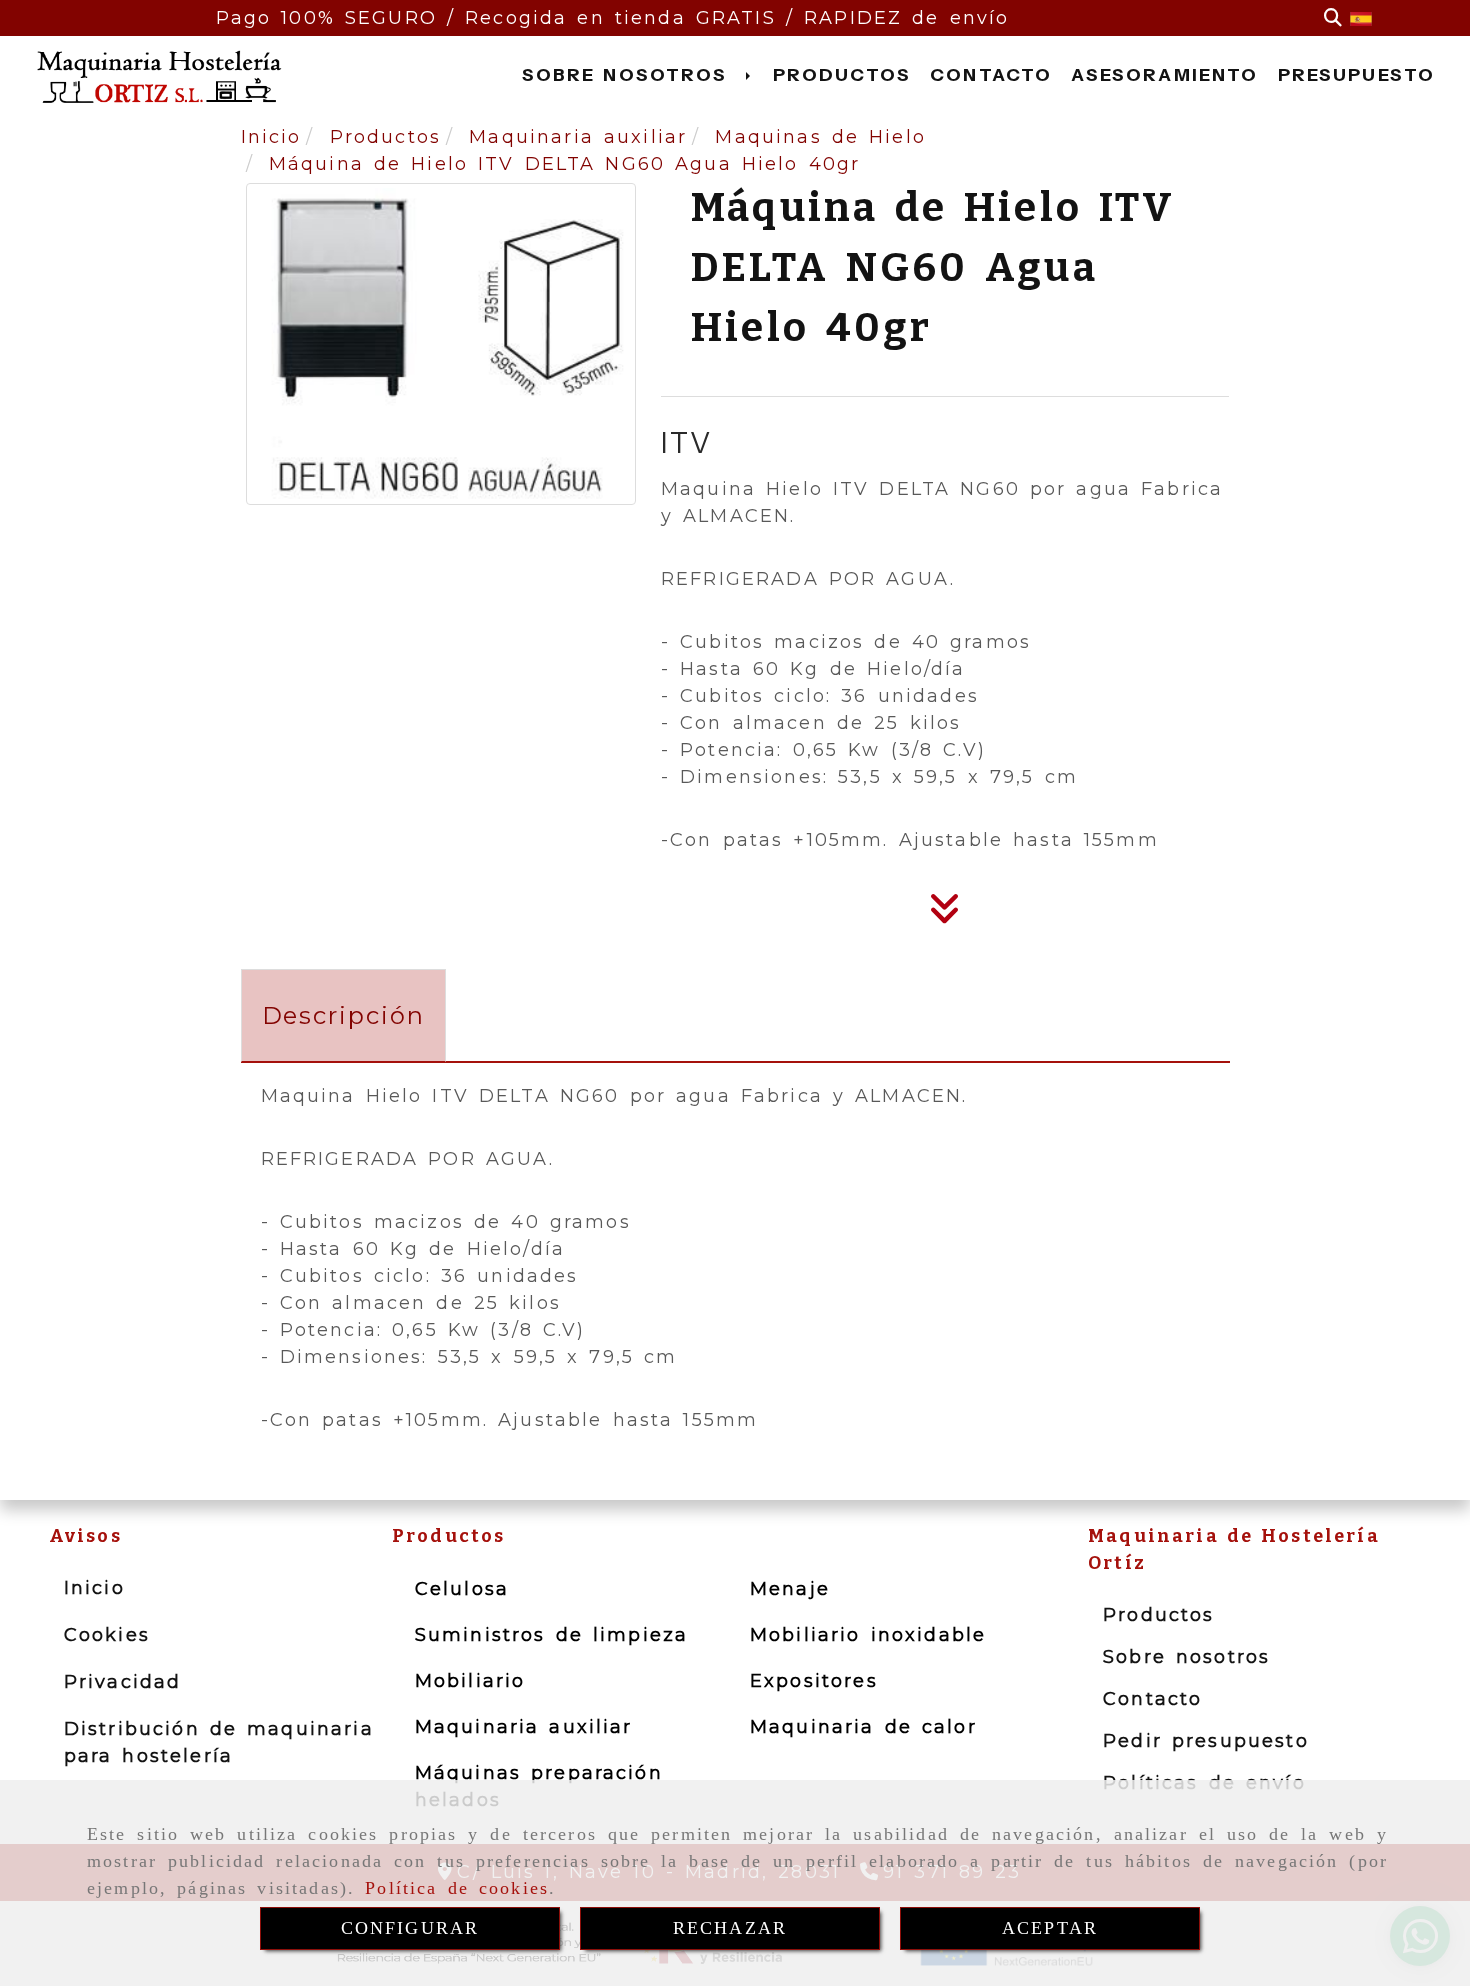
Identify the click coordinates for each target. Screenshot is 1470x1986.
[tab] (343, 1015)
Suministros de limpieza (551, 1635)
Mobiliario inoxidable (868, 1635)
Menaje (790, 1589)
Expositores (814, 1681)
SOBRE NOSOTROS (629, 75)
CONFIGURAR (410, 1928)
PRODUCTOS (842, 75)
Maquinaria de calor (863, 1727)
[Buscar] (1333, 18)
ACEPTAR (1050, 1928)
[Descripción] (945, 915)
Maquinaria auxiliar (524, 1727)
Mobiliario (470, 1681)
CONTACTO (991, 75)
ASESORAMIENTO (1164, 75)
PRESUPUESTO (1357, 75)
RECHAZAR (730, 1928)
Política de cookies (457, 1888)
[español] (1361, 18)
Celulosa (462, 1589)
